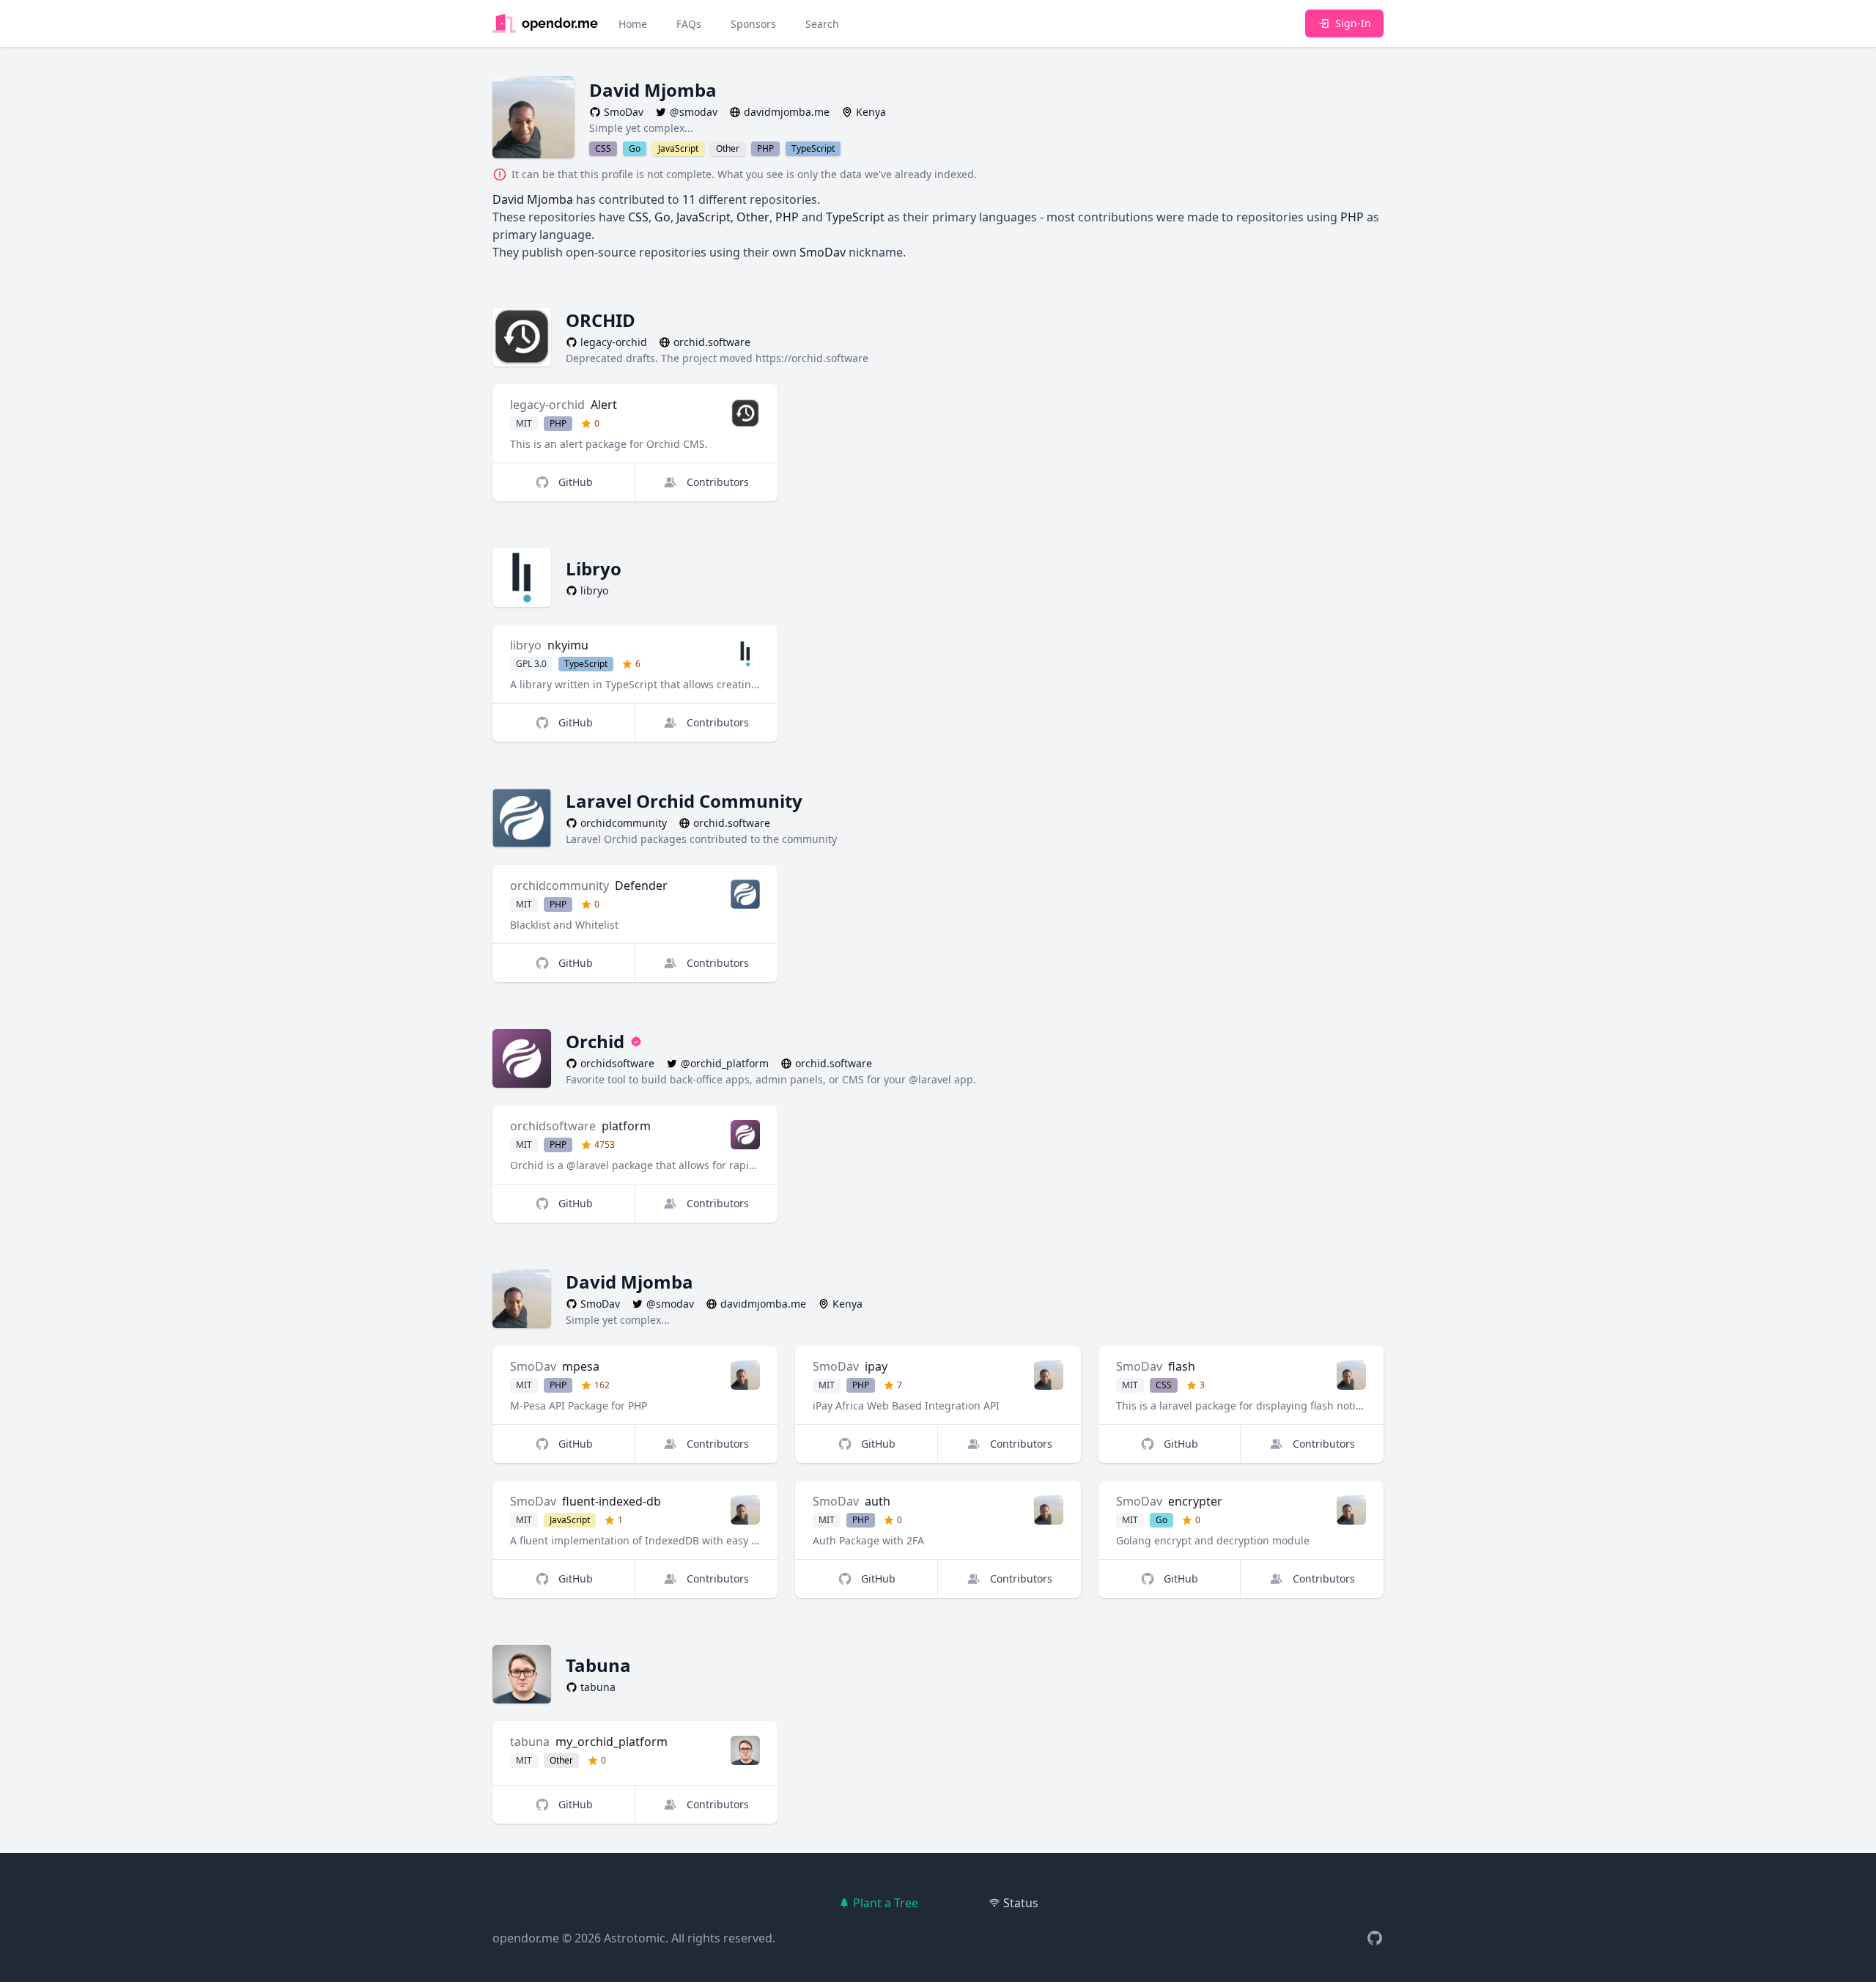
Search (822, 24)
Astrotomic (635, 1938)
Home (633, 24)
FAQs (689, 24)
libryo (526, 645)
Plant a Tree (886, 1903)
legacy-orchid (547, 405)
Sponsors (753, 24)
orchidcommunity (560, 885)
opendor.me (526, 1938)
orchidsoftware (553, 1126)
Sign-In (1353, 23)
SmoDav (533, 1366)
